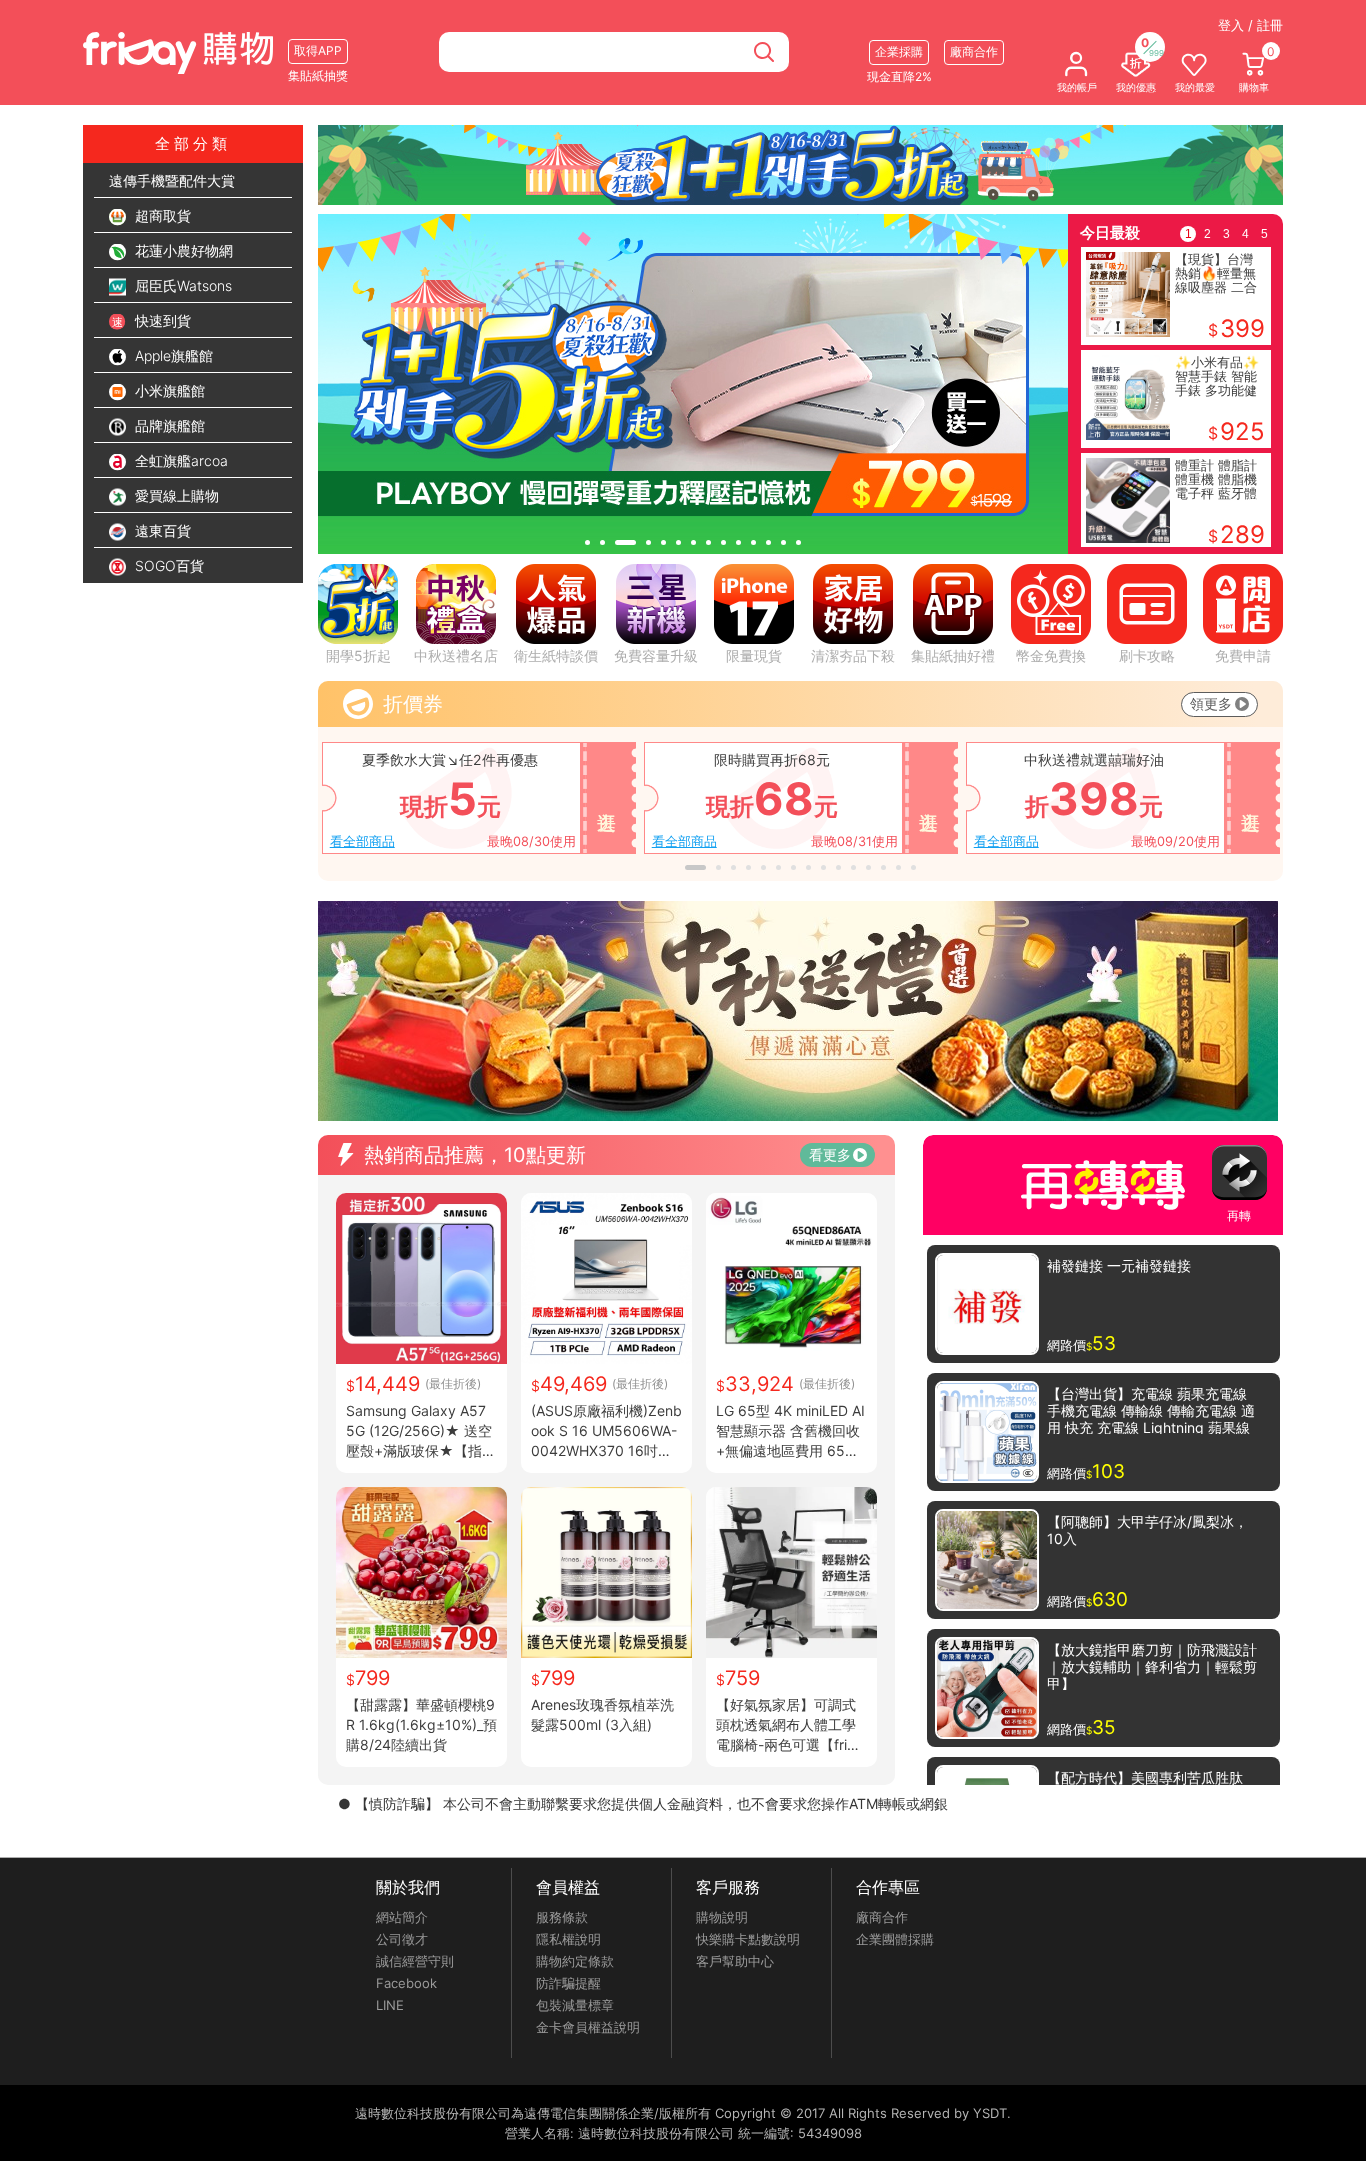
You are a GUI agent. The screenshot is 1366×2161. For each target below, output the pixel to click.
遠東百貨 (161, 530)
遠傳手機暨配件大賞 (172, 180)
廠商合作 (882, 1917)
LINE (390, 2005)
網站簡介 (402, 1917)
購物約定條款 (575, 1961)
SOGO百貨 (167, 565)
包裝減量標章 (575, 2005)
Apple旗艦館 (172, 355)
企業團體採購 (895, 1939)
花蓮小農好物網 (182, 250)
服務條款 (562, 1917)
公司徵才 (402, 1939)
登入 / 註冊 (1250, 25)
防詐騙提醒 (568, 1983)
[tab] (587, 542)
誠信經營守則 (415, 1961)
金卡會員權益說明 (588, 2027)
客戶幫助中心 (735, 1961)
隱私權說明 (568, 1939)
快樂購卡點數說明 (748, 1939)
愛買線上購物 (175, 495)
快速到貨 (161, 320)
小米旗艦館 (168, 390)
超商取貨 (161, 215)
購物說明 (722, 1917)
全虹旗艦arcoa (179, 460)
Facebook (406, 1983)
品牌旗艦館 (168, 425)
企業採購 (899, 51)
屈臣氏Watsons (181, 285)
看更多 (830, 1154)
